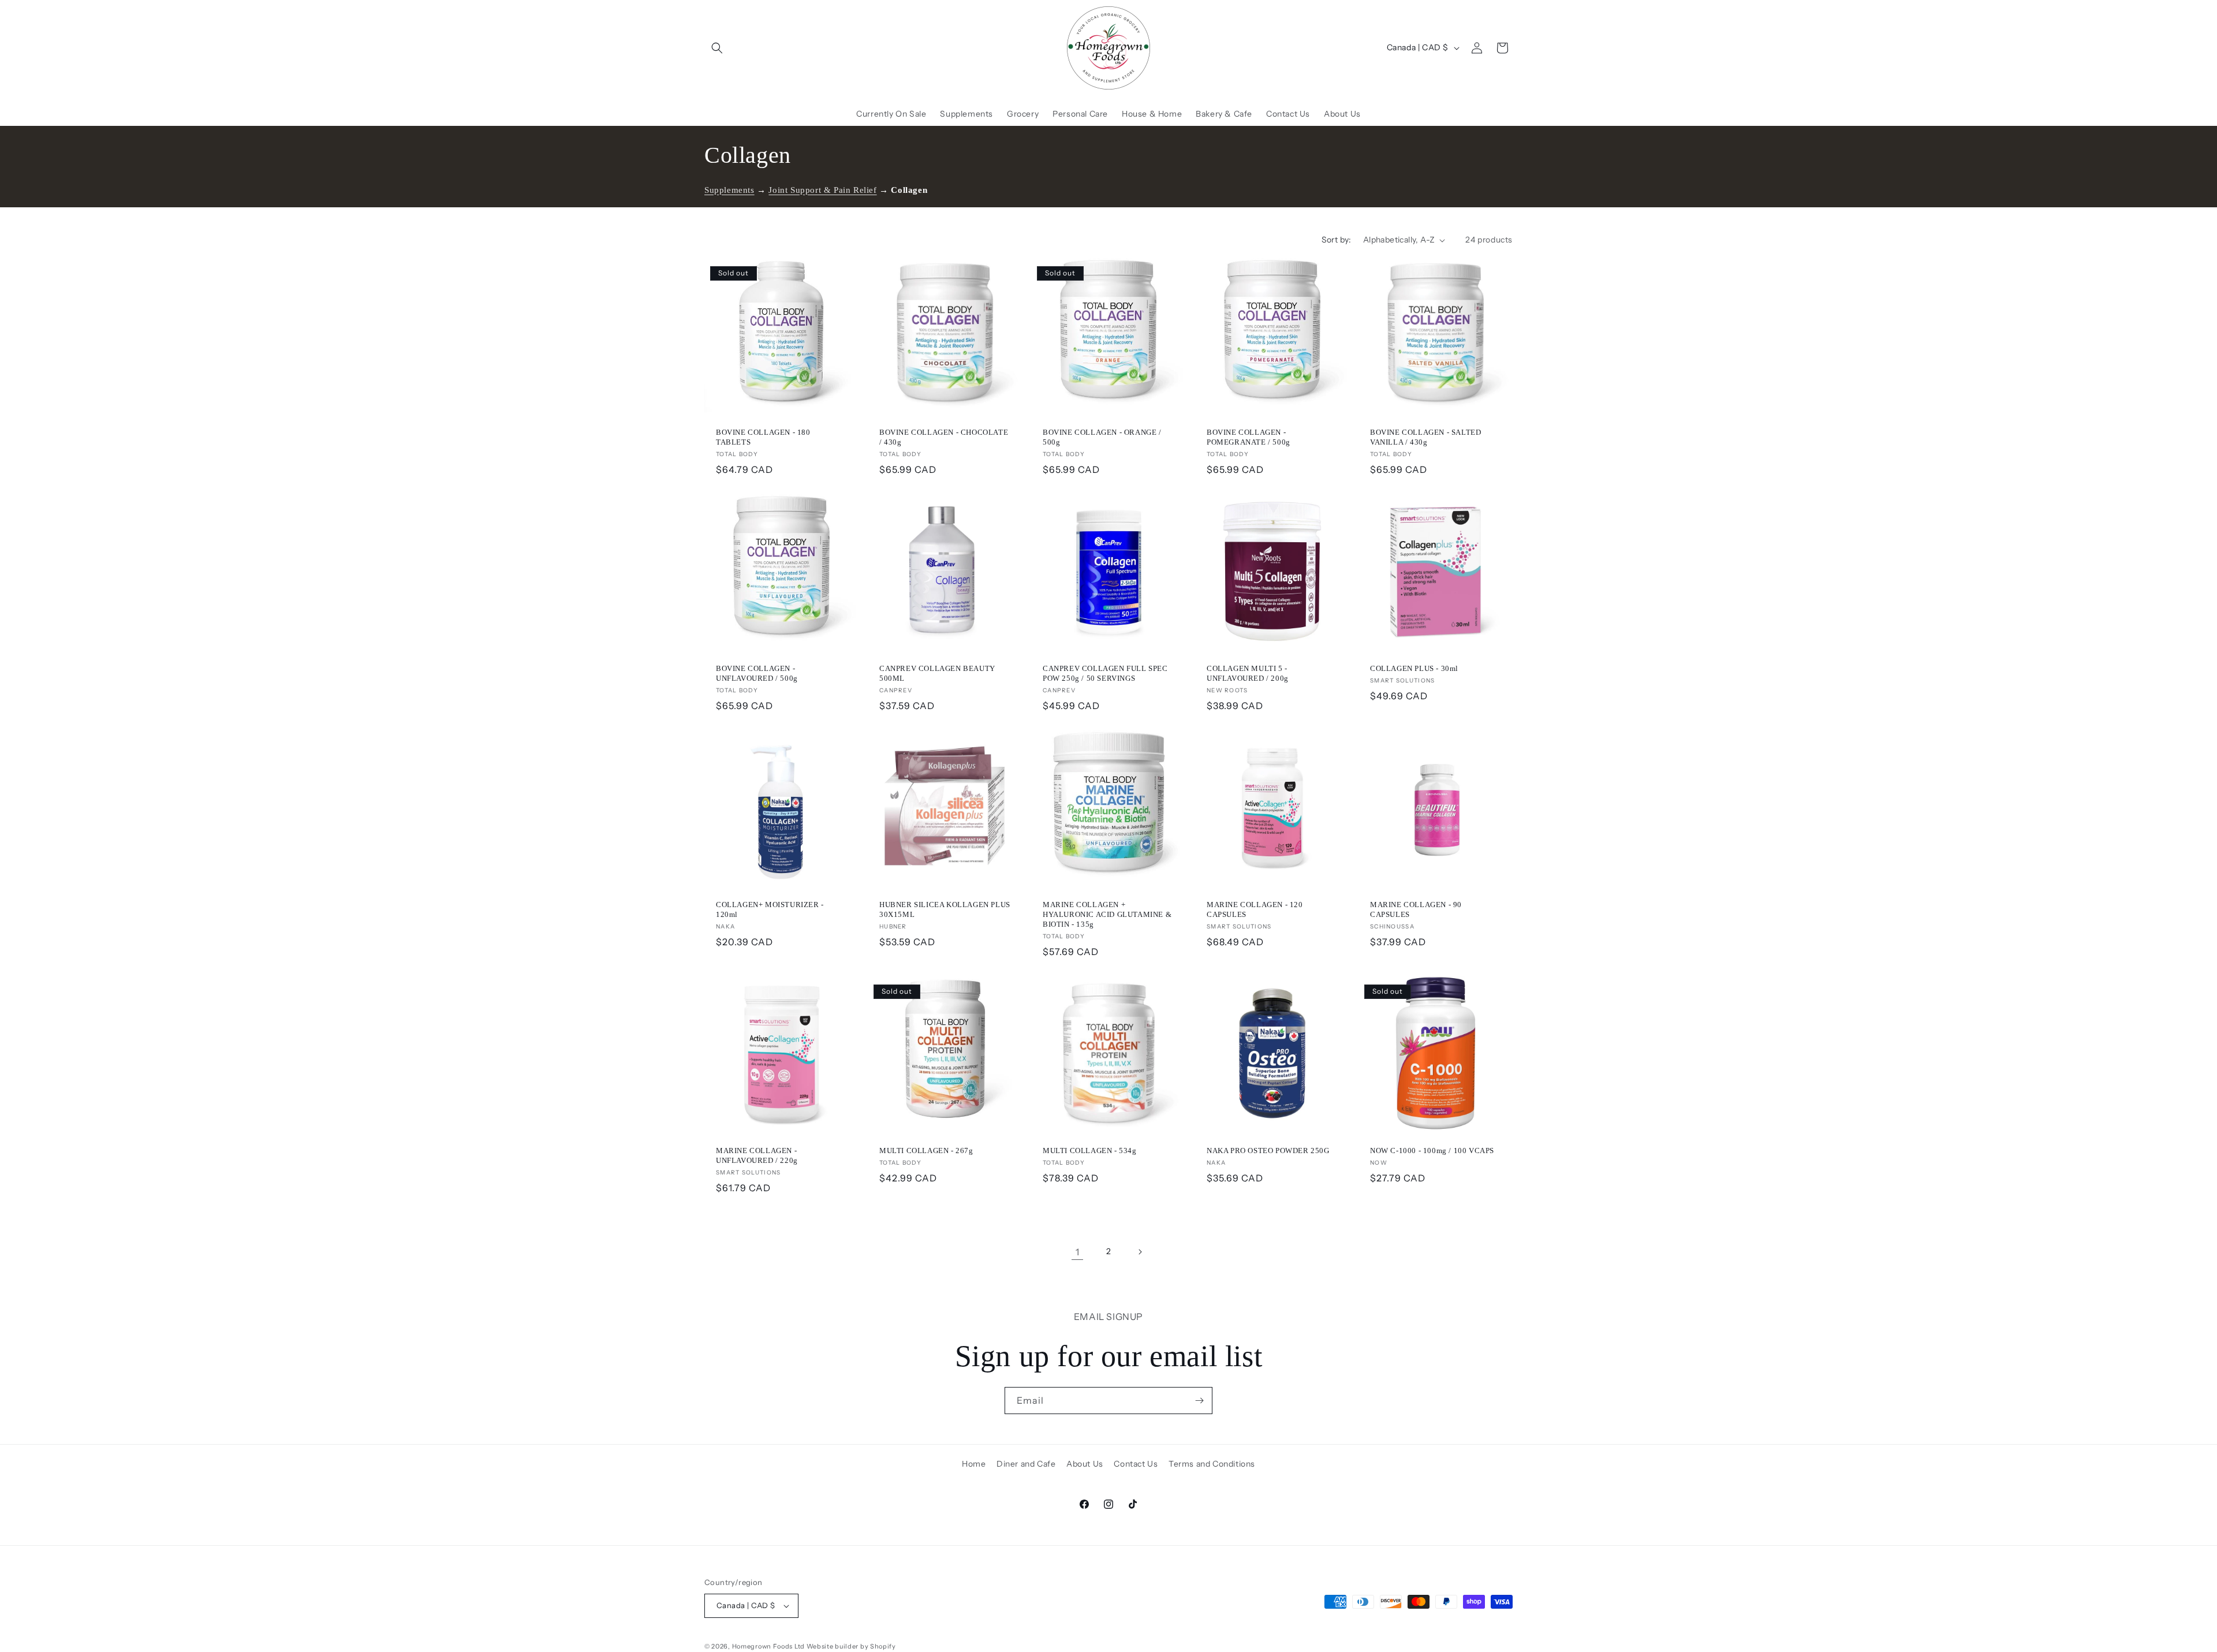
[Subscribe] (1199, 1401)
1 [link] (1078, 1252)
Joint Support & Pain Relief (822, 190)
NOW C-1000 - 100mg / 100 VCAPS (1432, 1151)
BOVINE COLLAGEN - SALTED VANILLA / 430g (1425, 437)
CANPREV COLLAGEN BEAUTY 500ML (937, 673)
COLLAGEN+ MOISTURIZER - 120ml (770, 909)
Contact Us (1136, 1464)
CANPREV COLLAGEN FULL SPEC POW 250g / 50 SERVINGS (1105, 673)
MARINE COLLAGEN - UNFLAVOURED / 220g (757, 1155)
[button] (717, 48)
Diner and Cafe (1026, 1464)
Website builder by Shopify (851, 1646)
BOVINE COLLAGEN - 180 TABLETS (763, 437)
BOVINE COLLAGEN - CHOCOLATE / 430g (944, 437)
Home (974, 1464)
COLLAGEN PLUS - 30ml (1414, 668)
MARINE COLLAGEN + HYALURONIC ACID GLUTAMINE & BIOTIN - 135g (1107, 914)
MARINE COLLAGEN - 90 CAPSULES (1416, 909)
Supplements (729, 190)
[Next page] (1140, 1252)
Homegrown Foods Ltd (768, 1646)
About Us (1085, 1464)
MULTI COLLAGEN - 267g (926, 1151)
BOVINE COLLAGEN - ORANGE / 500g (1102, 437)
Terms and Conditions (1212, 1464)
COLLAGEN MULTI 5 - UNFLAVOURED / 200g (1248, 673)
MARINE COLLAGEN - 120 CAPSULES (1255, 909)
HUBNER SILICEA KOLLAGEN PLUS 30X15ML (945, 909)
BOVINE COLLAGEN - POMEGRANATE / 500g (1249, 437)
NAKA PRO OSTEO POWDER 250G (1268, 1151)
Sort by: (1337, 240)
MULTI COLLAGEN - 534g (1090, 1151)
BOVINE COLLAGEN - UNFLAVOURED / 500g (757, 673)
